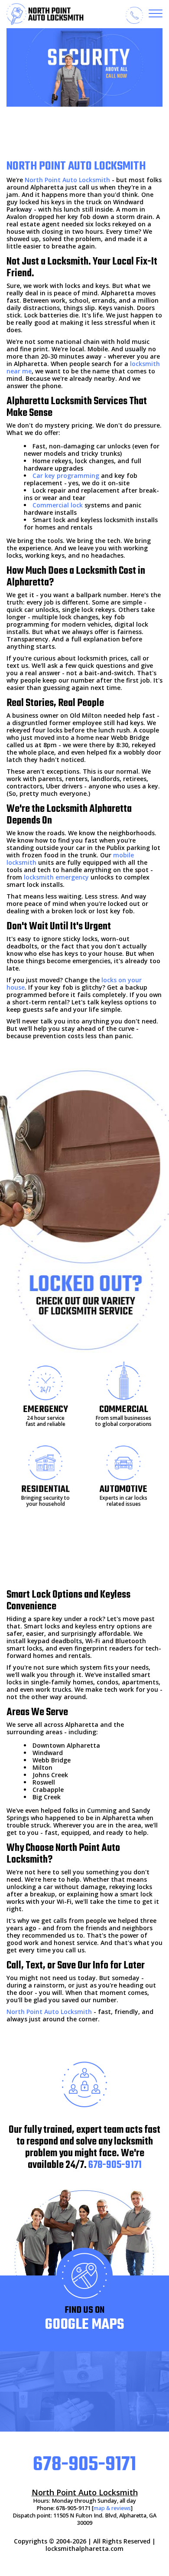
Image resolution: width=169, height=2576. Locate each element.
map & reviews (112, 2508)
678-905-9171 (115, 2165)
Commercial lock (58, 505)
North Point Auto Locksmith (67, 180)
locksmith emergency (56, 877)
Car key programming (66, 476)
